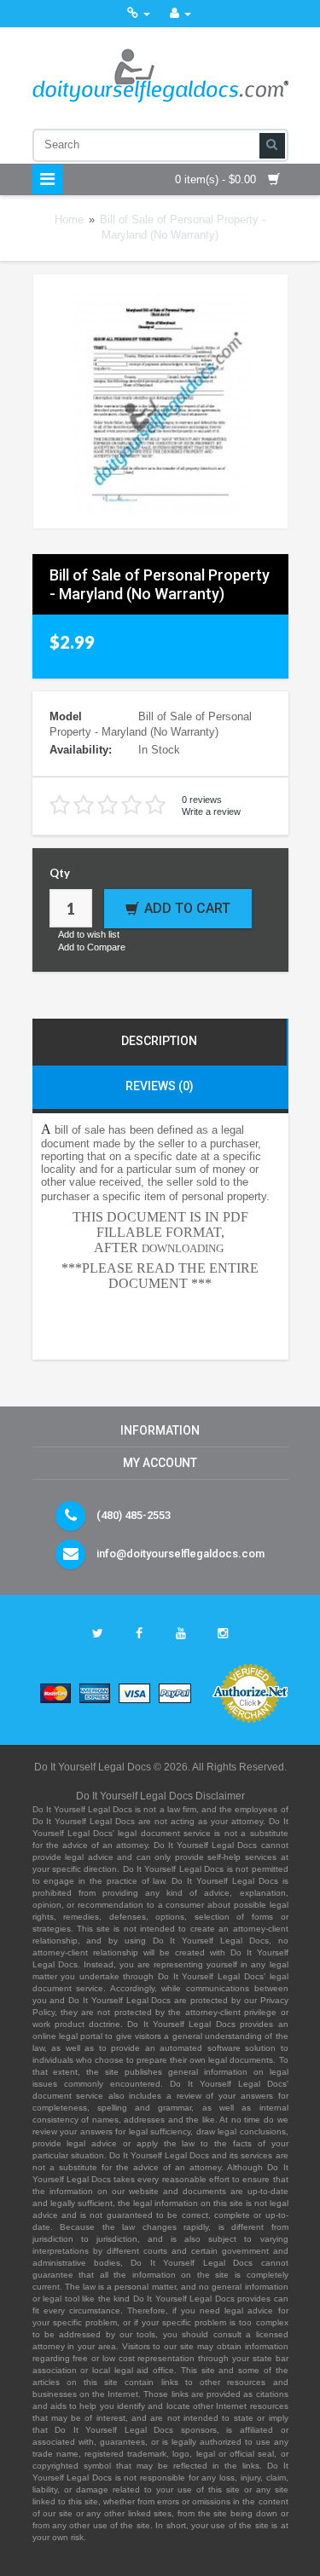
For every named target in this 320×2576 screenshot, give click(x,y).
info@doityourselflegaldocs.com (180, 1554)
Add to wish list (89, 934)
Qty (60, 873)
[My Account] (180, 13)
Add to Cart (187, 908)
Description (159, 1041)
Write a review (211, 811)
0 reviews (202, 800)
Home (69, 219)
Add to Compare (92, 947)
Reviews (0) (160, 1086)
